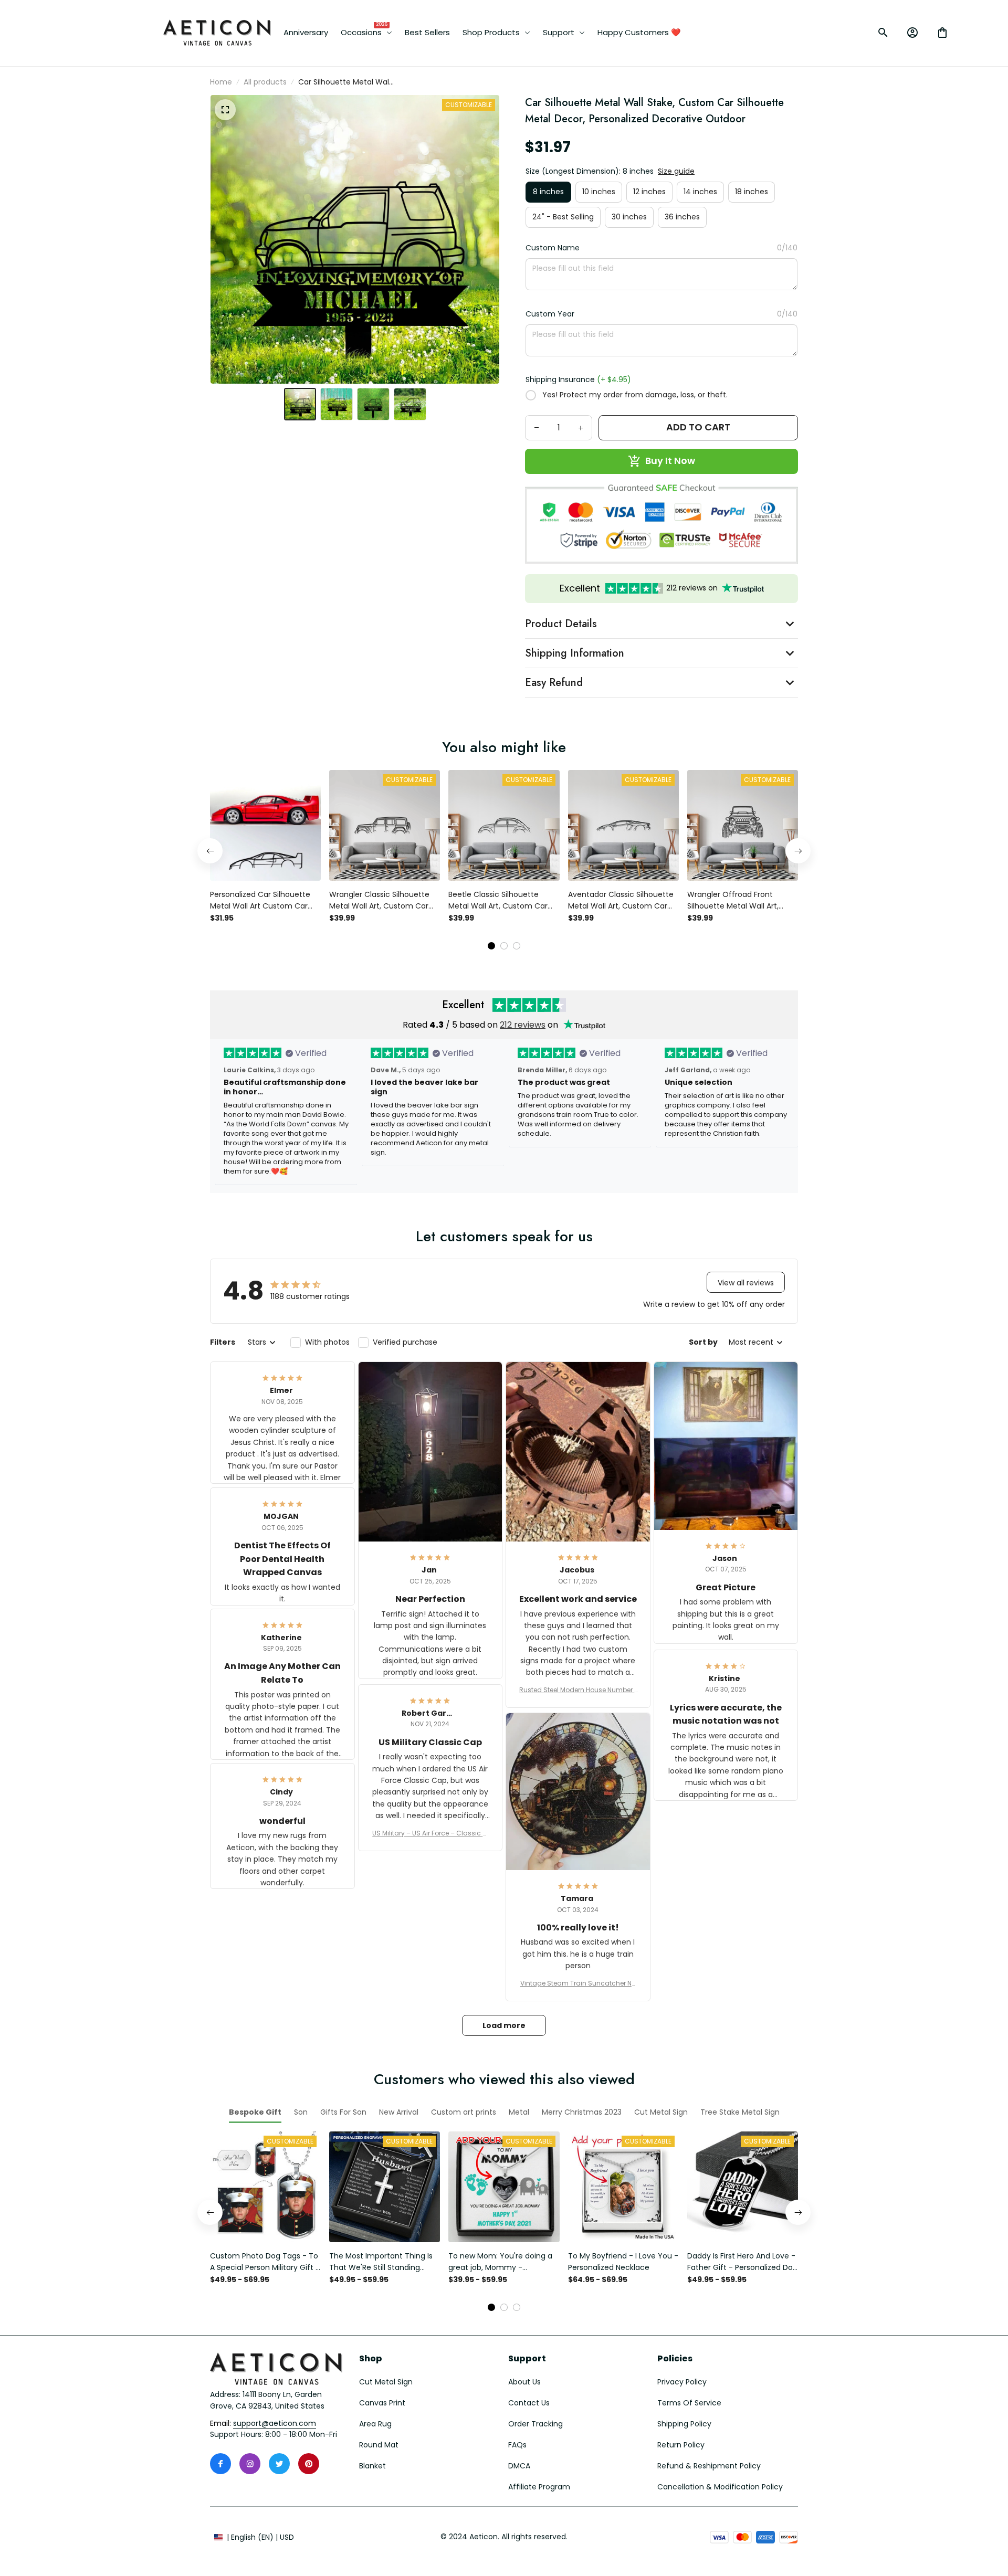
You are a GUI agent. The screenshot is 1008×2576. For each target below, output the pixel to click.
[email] (275, 2424)
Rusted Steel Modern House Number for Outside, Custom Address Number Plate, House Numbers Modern (578, 1690)
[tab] (491, 946)
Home (221, 82)
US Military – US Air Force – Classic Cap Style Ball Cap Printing (430, 1833)
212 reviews (523, 1025)
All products (265, 82)
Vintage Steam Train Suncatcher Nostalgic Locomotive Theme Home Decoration (578, 1983)
